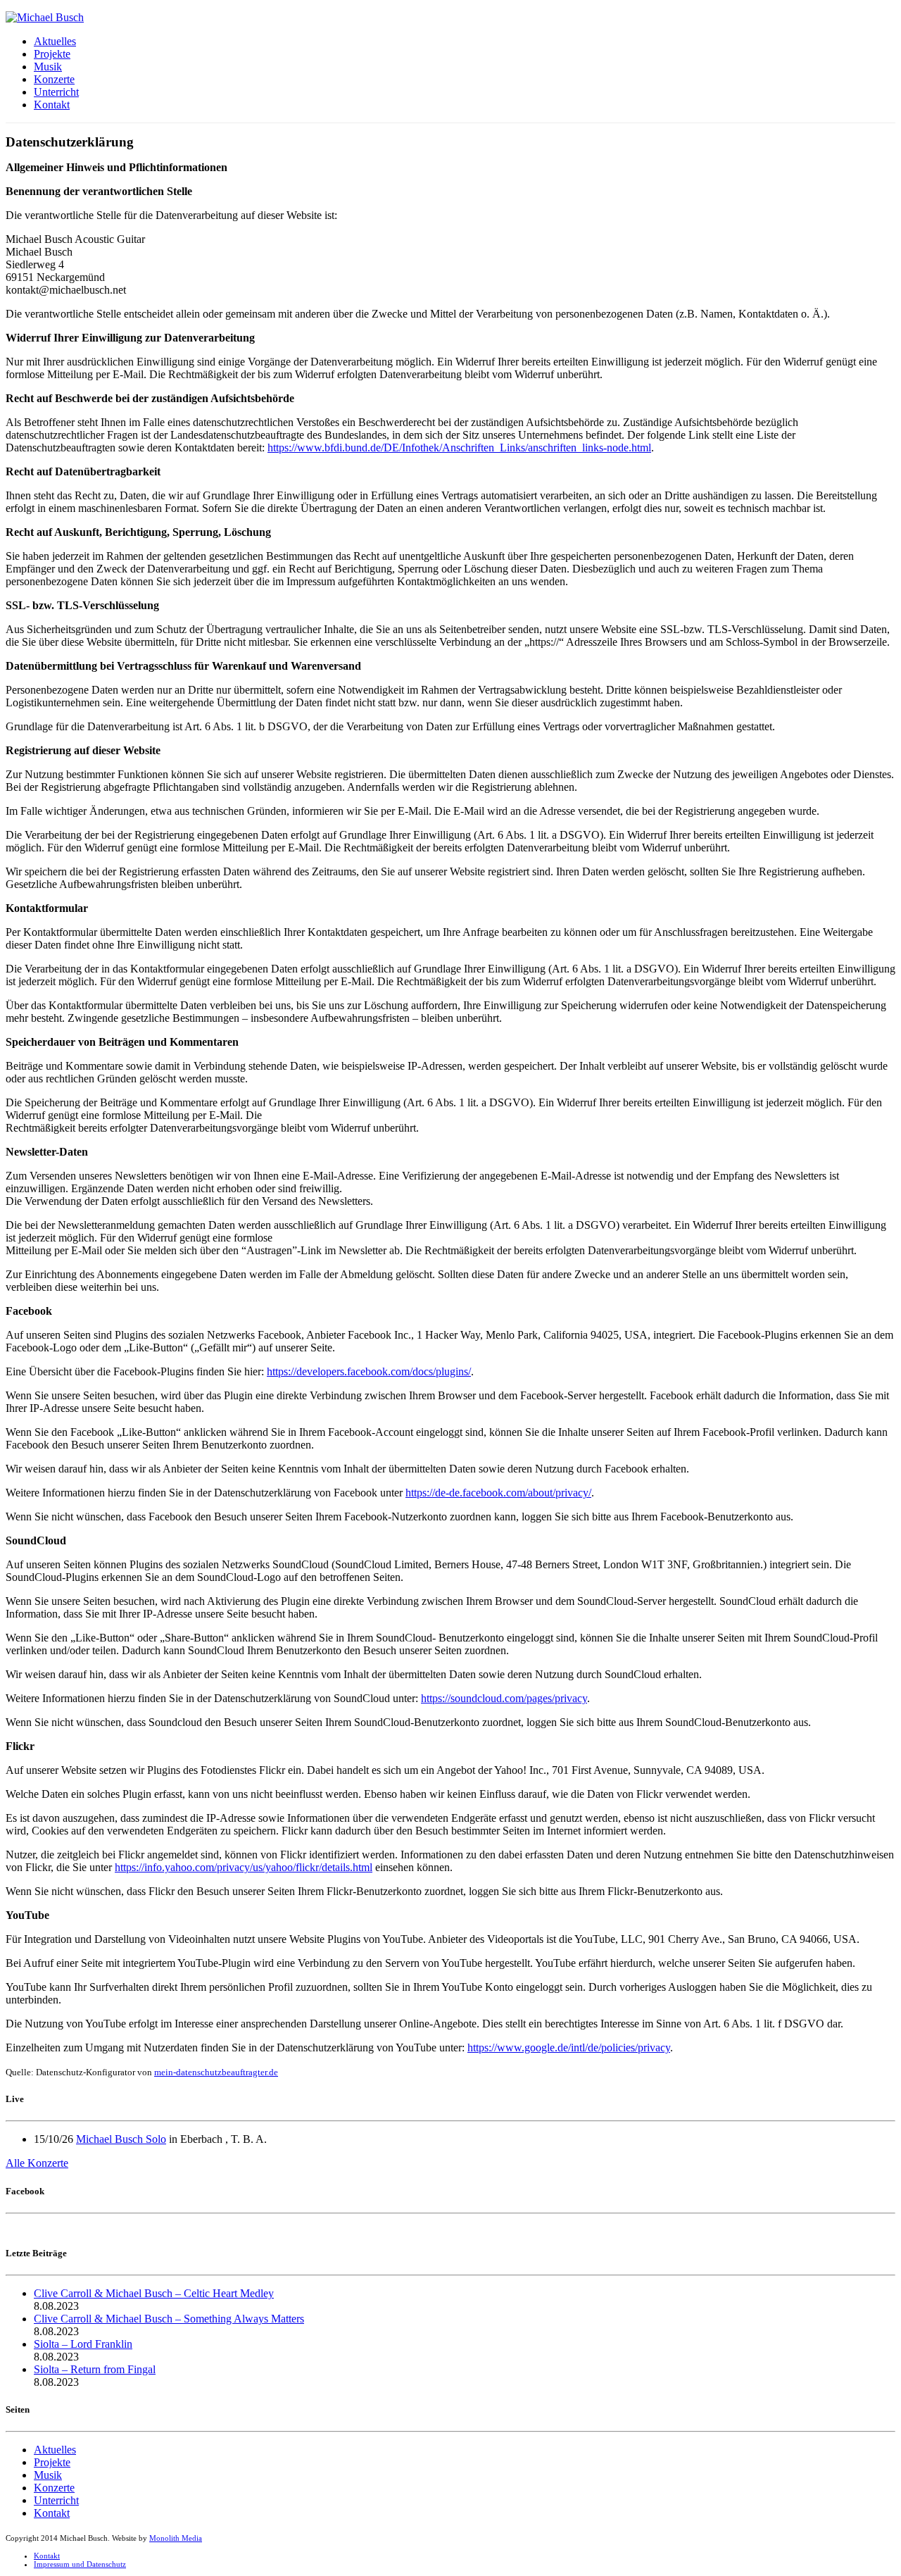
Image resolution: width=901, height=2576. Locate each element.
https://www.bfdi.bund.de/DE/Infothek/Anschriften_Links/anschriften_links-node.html (459, 448)
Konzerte (54, 79)
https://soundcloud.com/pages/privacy (504, 1698)
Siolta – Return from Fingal (95, 2369)
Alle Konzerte (37, 2163)
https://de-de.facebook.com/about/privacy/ (498, 1493)
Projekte (52, 54)
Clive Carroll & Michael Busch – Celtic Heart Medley (154, 2293)
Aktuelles (55, 41)
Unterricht (56, 92)
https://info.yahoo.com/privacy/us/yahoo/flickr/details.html (244, 1867)
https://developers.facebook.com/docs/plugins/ (369, 1371)
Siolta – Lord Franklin (83, 2344)
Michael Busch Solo (121, 2139)
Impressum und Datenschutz (80, 2564)
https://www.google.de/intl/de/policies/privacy (569, 2047)
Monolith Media (176, 2538)
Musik (48, 67)
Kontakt (52, 105)
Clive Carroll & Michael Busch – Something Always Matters (169, 2319)
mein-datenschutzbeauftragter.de (216, 2072)
